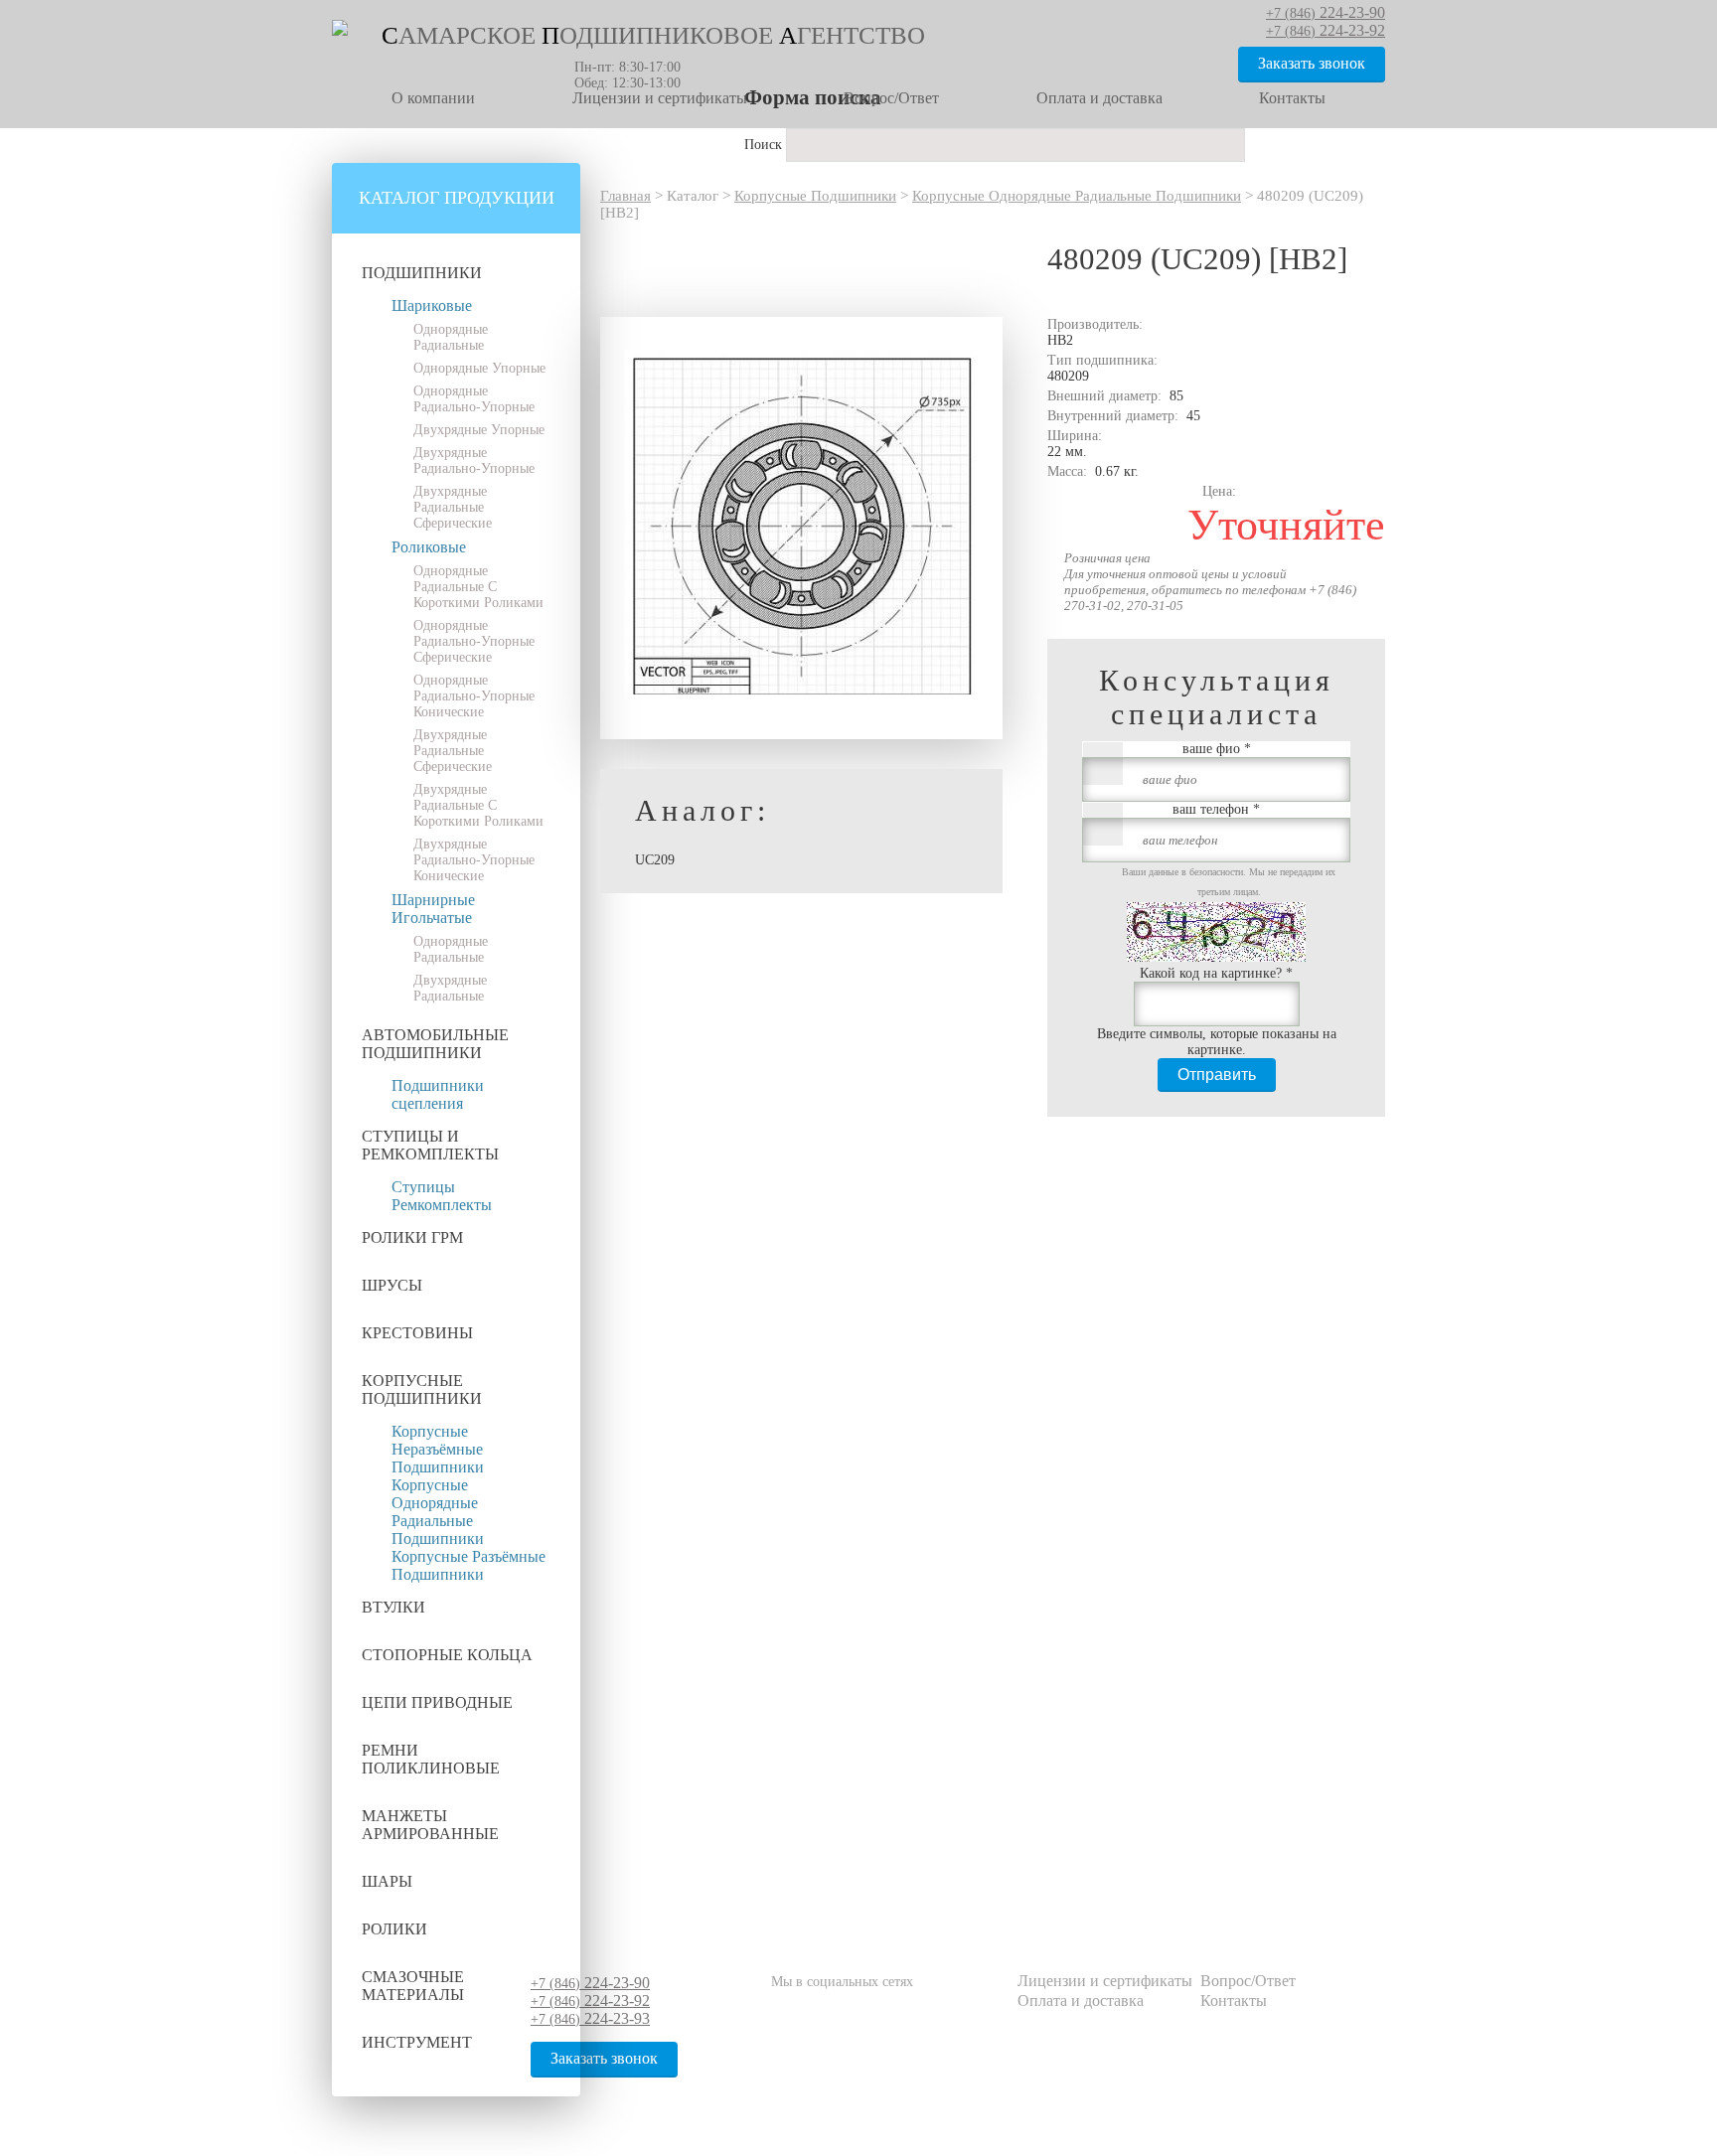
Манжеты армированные (430, 1825)
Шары (387, 1881)
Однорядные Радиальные (451, 337)
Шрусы (392, 1285)
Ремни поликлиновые (431, 1759)
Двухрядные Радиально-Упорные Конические (474, 860)
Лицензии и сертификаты (660, 98)
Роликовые (429, 547)
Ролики (394, 1929)
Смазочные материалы (413, 1986)
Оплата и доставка (1099, 98)
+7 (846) (590, 1984)
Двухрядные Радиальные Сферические (453, 507)
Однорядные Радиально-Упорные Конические (474, 696)
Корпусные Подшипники (422, 1389)
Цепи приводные (437, 1702)
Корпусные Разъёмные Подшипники (468, 1565)
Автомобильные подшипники (435, 1044)
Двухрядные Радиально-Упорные (474, 461)
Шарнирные (433, 900)
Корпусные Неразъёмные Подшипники (438, 1449)
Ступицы (423, 1187)
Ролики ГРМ (412, 1237)
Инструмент (417, 2042)
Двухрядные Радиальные (450, 988)
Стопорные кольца (447, 1655)
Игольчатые (432, 918)
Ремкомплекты (442, 1205)
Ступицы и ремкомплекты (430, 1145)
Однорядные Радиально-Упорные (474, 399)
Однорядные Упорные (479, 368)
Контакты (1292, 98)
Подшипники (422, 273)
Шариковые (432, 306)
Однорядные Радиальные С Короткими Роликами (478, 587)
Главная (625, 196)
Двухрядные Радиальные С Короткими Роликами (478, 805)
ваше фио (1217, 749)
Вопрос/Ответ (891, 98)
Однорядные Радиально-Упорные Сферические (474, 641)
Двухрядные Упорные (479, 430)
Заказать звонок (1312, 63)
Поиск (765, 145)
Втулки (393, 1607)
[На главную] (340, 31)
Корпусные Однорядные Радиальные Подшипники (438, 1512)
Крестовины (417, 1333)
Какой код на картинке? (1216, 973)
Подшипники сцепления (438, 1094)
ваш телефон (1216, 809)
